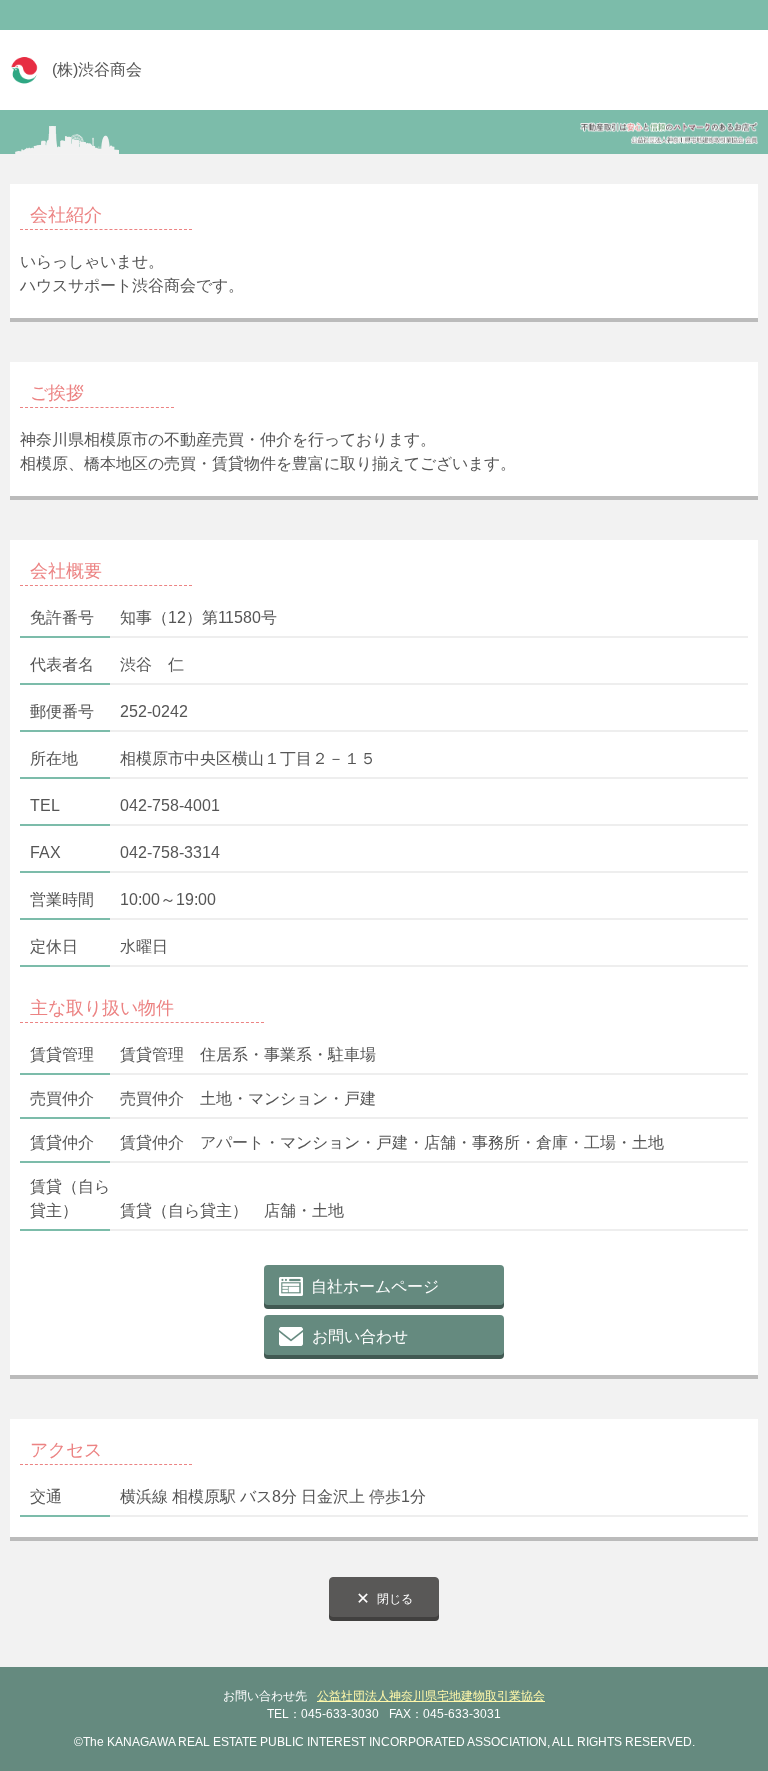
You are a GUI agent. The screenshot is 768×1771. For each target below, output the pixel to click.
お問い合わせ (360, 1336)
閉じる (395, 1599)
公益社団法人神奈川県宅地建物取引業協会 (431, 1696)
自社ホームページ (375, 1286)
